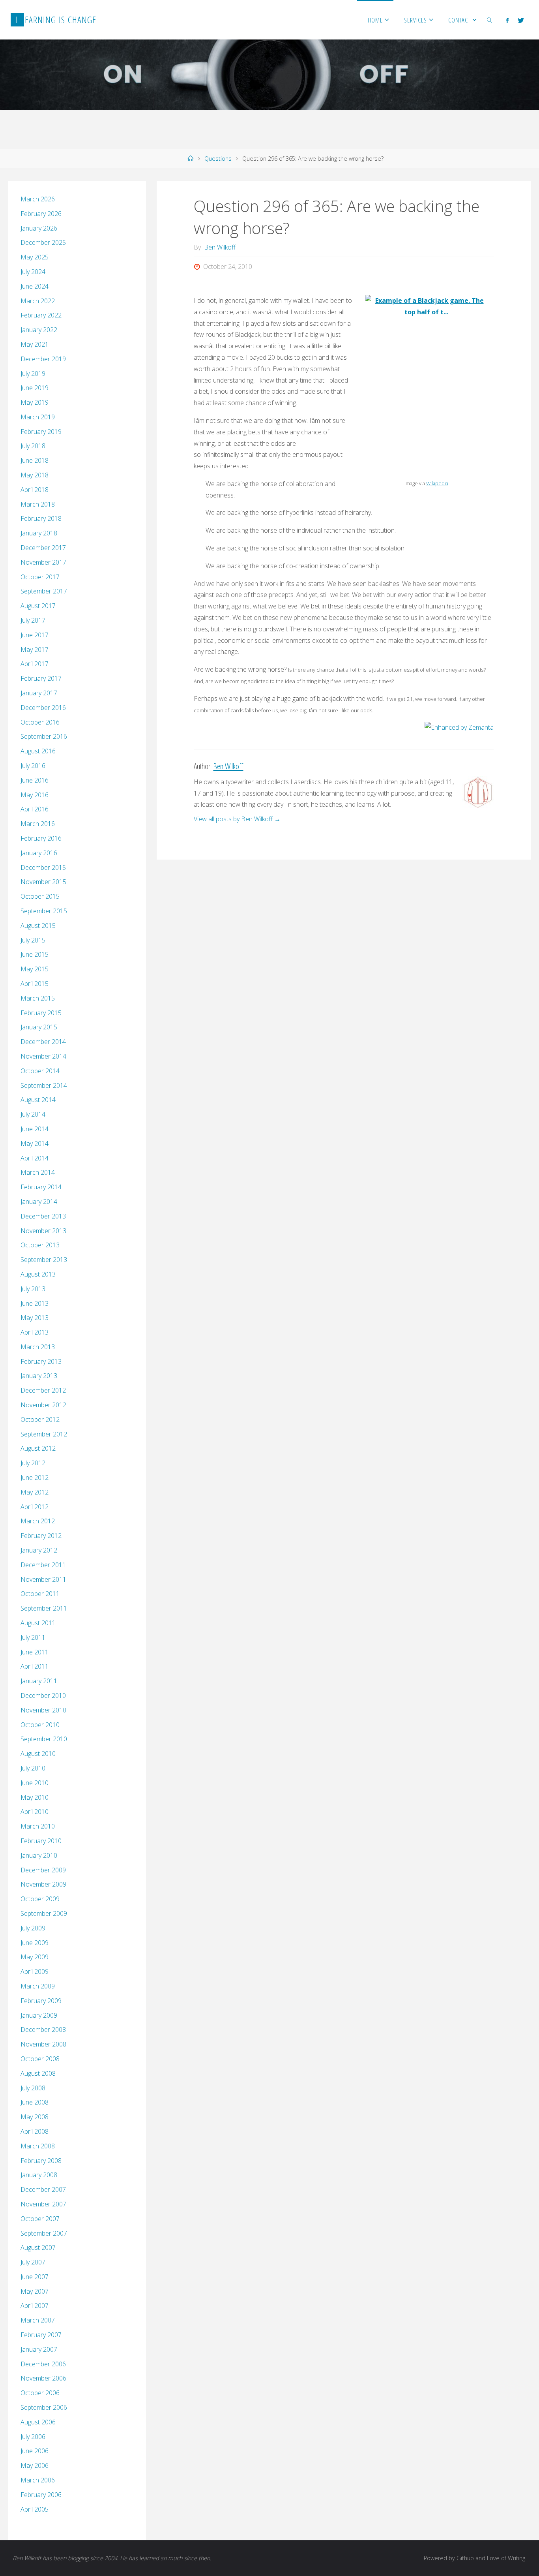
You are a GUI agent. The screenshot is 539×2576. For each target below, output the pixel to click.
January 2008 (39, 2175)
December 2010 (43, 1695)
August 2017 (38, 606)
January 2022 (39, 330)
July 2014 (33, 1114)
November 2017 (43, 562)
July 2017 (33, 620)
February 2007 (41, 2335)
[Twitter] (520, 20)
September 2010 (44, 1739)
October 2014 (40, 1071)
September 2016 (44, 736)
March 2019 (38, 417)
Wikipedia (437, 483)
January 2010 (39, 1855)
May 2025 (35, 257)
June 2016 (35, 780)
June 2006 (35, 2451)
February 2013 (41, 1361)
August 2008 (38, 2073)
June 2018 (35, 460)
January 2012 (39, 1550)
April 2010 (35, 1812)
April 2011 (35, 1666)
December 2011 (43, 1565)
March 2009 (38, 1986)
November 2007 (43, 2204)
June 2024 (35, 286)
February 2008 (41, 2161)
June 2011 (35, 1652)
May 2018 (35, 475)
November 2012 (43, 1405)
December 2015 (43, 867)
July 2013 (33, 1289)
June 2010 (35, 1783)
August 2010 (38, 1754)
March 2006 (38, 2480)
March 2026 (38, 199)
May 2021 (35, 344)
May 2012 (35, 1492)
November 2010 (43, 1710)
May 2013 (35, 1318)
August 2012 (38, 1448)
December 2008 (43, 2030)
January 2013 (39, 1376)
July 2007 (33, 2262)
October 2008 (40, 2059)
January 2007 (39, 2349)
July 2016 (33, 766)
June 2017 (35, 635)
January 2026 (39, 228)
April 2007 (35, 2306)
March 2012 (38, 1521)
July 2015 (33, 940)
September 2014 (44, 1085)
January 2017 (39, 693)
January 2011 (39, 1681)
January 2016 (39, 853)
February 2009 (41, 2001)
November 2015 (43, 882)
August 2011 (38, 1623)
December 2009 (43, 1870)
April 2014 (35, 1158)
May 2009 (35, 1957)
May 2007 (35, 2291)
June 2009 (35, 1943)
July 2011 (33, 1637)
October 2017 (40, 577)
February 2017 (41, 678)
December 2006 (43, 2364)
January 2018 (39, 533)
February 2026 (41, 214)
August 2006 (38, 2422)
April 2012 (35, 1507)
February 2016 (41, 838)
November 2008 (43, 2044)
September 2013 (44, 1260)
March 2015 (38, 998)
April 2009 (35, 1971)
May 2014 (35, 1143)
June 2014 (35, 1129)
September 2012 (44, 1434)
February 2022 (41, 315)
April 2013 (35, 1332)
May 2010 (35, 1797)
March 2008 (38, 2146)
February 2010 (41, 1841)
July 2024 (33, 272)
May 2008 (35, 2117)
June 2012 (35, 1478)
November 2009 (43, 1884)
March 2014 (38, 1172)
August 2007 (38, 2247)
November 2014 (43, 1056)
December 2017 (43, 548)
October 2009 (40, 1899)
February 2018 (41, 518)
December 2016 (43, 708)
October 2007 (40, 2219)
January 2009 (39, 2015)
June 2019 (35, 388)
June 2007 (35, 2277)
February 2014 (41, 1187)
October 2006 (40, 2393)
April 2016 (35, 809)
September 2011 (44, 1608)
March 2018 (38, 504)
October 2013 (40, 1245)
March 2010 (38, 1826)
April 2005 (35, 2509)
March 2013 (38, 1347)
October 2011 (40, 1594)
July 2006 (33, 2437)
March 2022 (38, 301)
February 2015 (41, 1013)
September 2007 (44, 2233)
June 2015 (35, 954)
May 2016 (35, 795)
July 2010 (33, 1768)
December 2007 (43, 2189)
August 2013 (38, 1274)
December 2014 (43, 1042)
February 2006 (41, 2495)
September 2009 (44, 1913)
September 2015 (44, 911)
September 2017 (44, 591)
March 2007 (38, 2320)
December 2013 (43, 1216)
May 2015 (35, 969)
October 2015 (40, 896)
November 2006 (43, 2378)
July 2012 (33, 1463)
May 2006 (35, 2465)
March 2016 (38, 824)
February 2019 (41, 432)
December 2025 (43, 242)
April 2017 (35, 664)
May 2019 (35, 402)
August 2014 (38, 1100)
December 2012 (43, 1390)
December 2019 (43, 359)
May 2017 (35, 650)
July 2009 (33, 1928)
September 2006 (44, 2407)
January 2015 (39, 1027)
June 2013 (35, 1303)
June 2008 (35, 2102)
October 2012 (40, 1419)
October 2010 (40, 1725)
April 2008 (35, 2131)
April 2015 (35, 984)
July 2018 (33, 446)
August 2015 (38, 926)
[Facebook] (507, 20)
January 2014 (39, 1202)
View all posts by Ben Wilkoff (237, 819)
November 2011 (43, 1579)
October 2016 (40, 722)
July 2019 (33, 374)
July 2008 (33, 2088)
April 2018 (35, 490)
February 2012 (41, 1536)
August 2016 (38, 751)
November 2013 (43, 1231)
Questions (218, 159)
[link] (490, 20)
